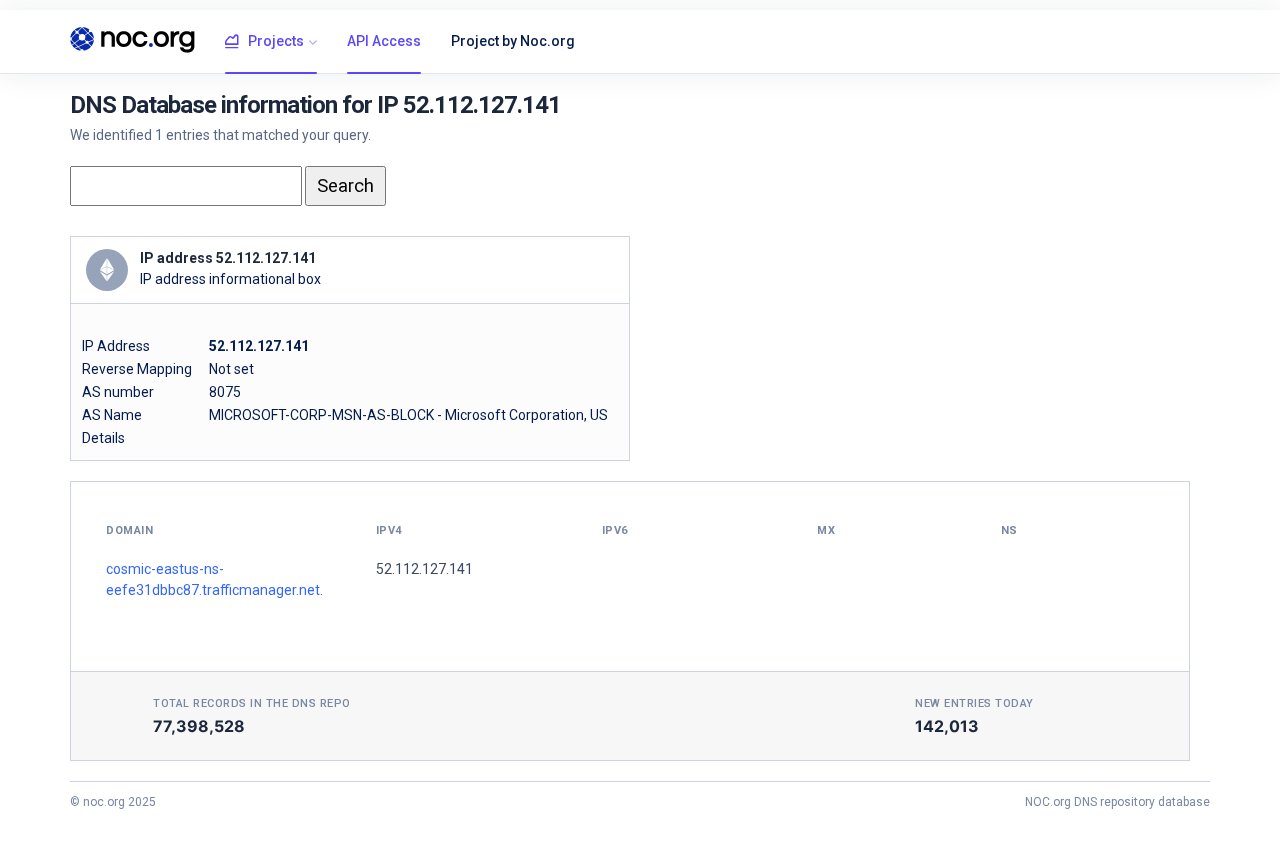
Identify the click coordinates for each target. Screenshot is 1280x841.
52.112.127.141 (424, 569)
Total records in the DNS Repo (252, 703)
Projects (276, 41)
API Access (384, 41)
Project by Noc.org (513, 41)
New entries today (974, 703)
